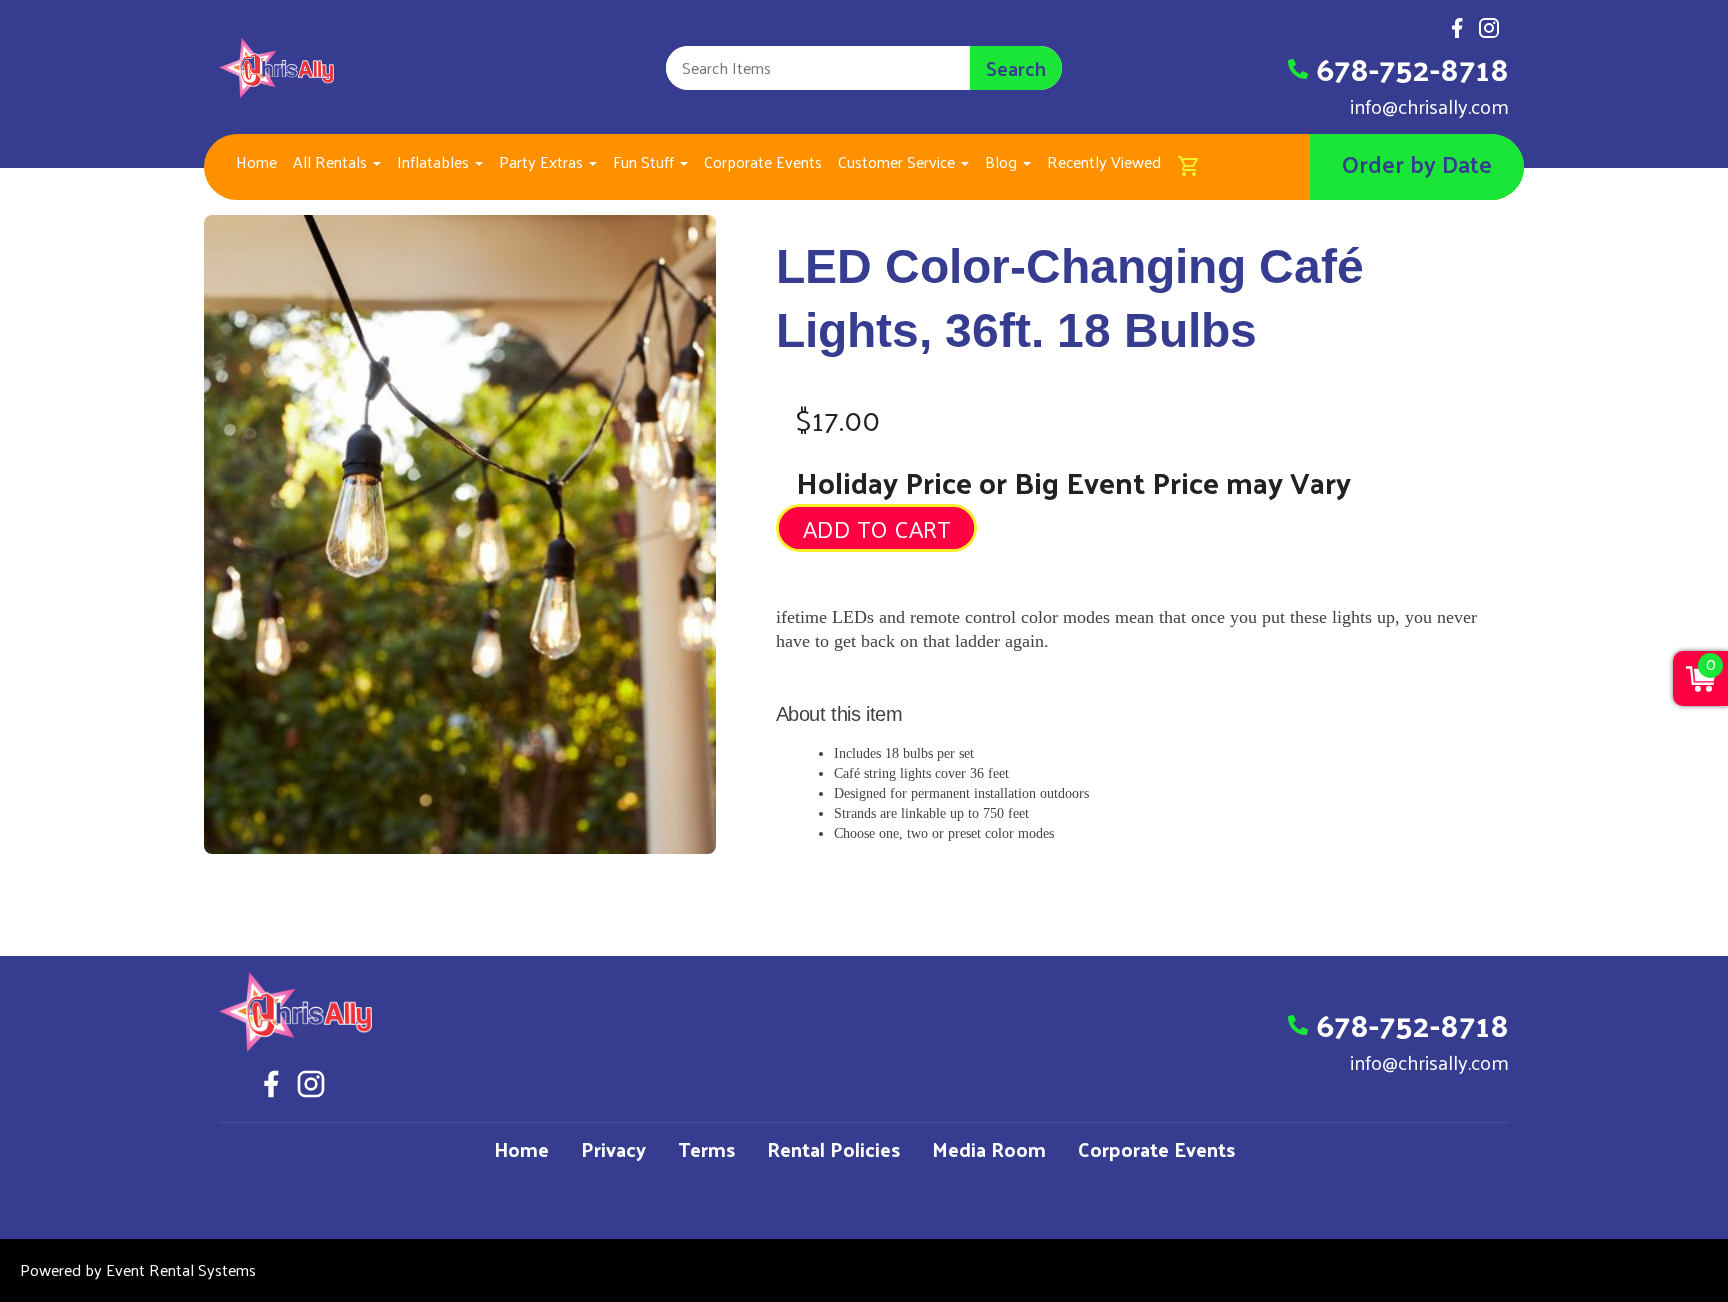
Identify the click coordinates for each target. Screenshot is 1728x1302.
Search (1016, 68)
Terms (706, 1149)
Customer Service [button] (898, 161)
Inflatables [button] (435, 161)
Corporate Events (763, 161)
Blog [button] (1003, 161)
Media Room (989, 1149)
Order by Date (1417, 163)
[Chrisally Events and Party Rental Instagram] (1489, 33)
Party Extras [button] (543, 161)
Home (256, 161)
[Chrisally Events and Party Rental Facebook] (1457, 33)
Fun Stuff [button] (645, 161)
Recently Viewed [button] (1104, 161)
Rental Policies (833, 1149)
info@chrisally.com (1429, 106)
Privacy (613, 1149)
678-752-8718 (1412, 68)
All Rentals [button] (332, 161)
